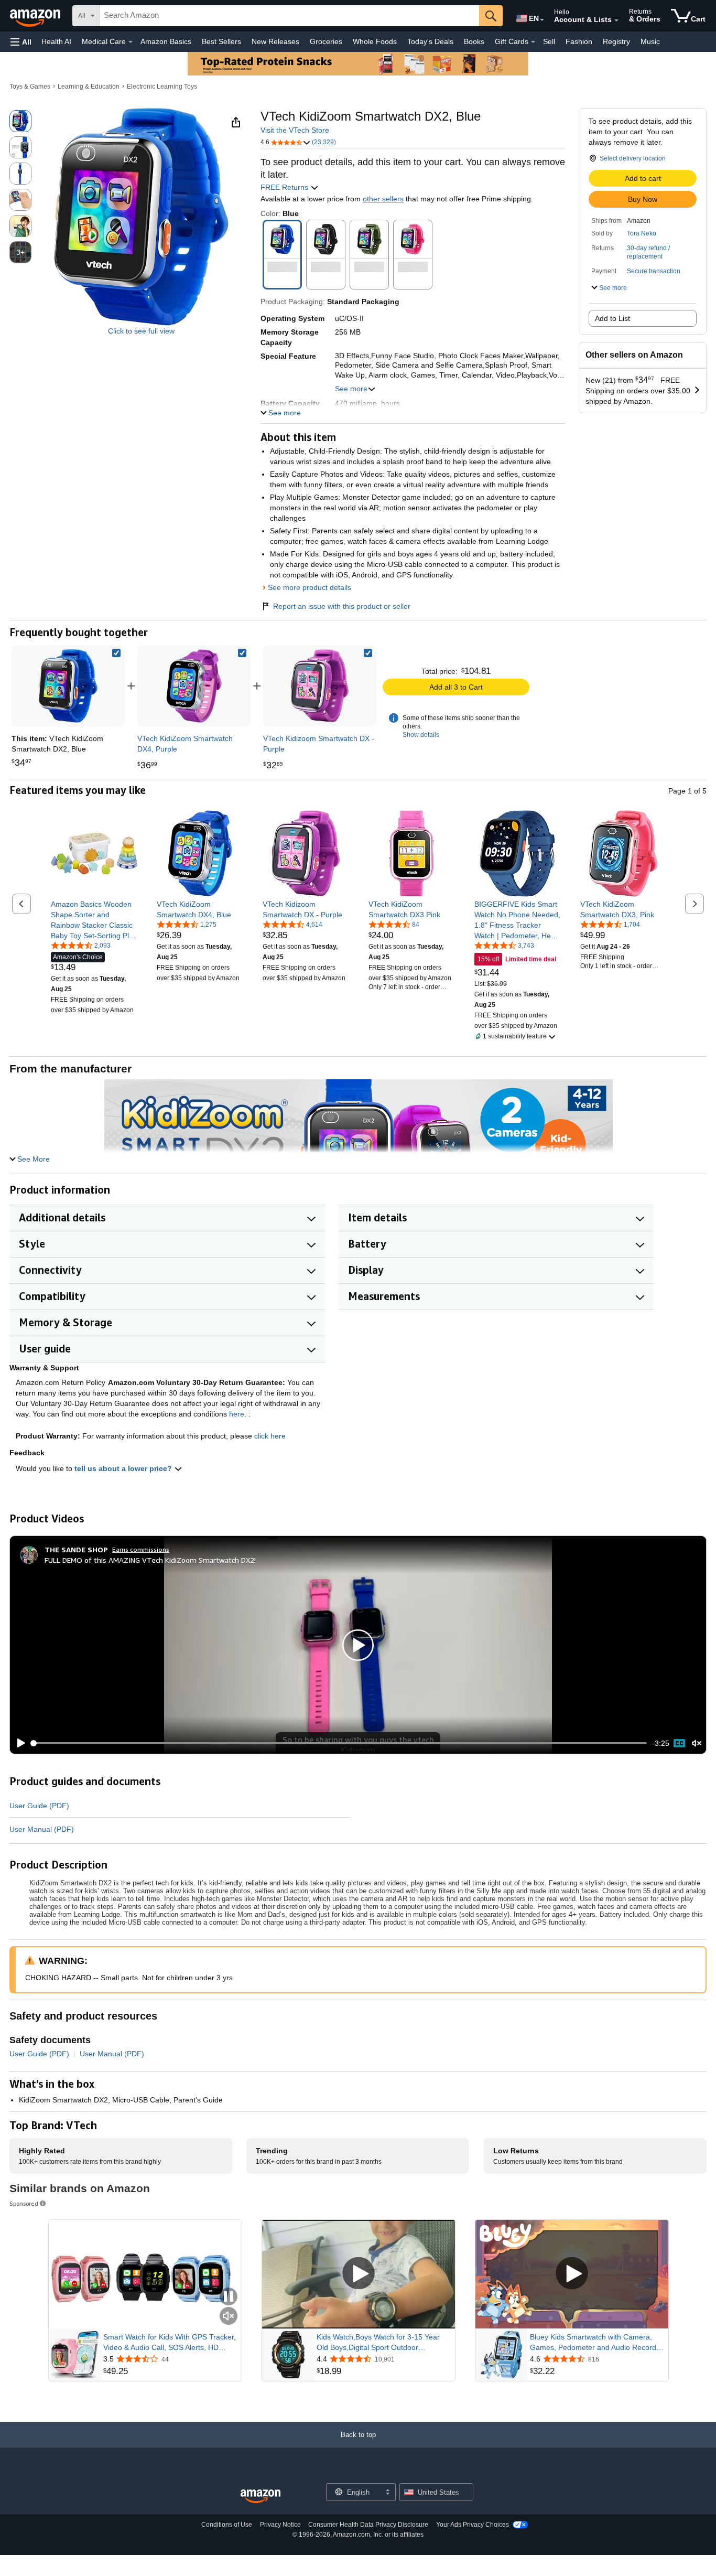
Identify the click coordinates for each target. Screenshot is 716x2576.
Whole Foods (375, 41)
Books (474, 41)
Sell (549, 41)
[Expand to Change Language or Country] (542, 20)
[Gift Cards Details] (533, 42)
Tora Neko (642, 233)
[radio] (20, 121)
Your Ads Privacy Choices (473, 2525)
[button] (21, 42)
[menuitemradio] (679, 1743)
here (237, 1414)
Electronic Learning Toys (162, 87)
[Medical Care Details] (131, 42)
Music (650, 41)
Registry (616, 41)
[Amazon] (36, 16)
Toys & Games (30, 87)
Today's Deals (430, 41)
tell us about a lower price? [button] (124, 1468)
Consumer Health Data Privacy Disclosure (368, 2525)
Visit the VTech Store (295, 130)
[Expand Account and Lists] (616, 20)
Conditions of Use (227, 2525)
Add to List (612, 318)
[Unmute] (697, 1743)
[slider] (339, 1743)
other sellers (383, 199)
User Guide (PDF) (39, 1806)
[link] (194, 686)
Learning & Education (89, 87)
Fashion (579, 41)
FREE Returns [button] (285, 187)
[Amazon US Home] (261, 2497)
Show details (421, 735)
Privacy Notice (280, 2525)
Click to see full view (141, 331)
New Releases (275, 41)
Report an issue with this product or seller (342, 606)
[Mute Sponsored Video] (229, 2317)
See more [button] (351, 389)
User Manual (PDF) (42, 1829)
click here (270, 1436)
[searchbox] (289, 16)
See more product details (310, 587)
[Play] (18, 1743)
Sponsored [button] (24, 2203)
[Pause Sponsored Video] (229, 2297)
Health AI (56, 41)
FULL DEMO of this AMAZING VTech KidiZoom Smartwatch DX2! (150, 1560)
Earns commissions (141, 1549)
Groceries (326, 41)
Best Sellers (221, 41)
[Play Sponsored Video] (359, 2274)
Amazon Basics (166, 41)
